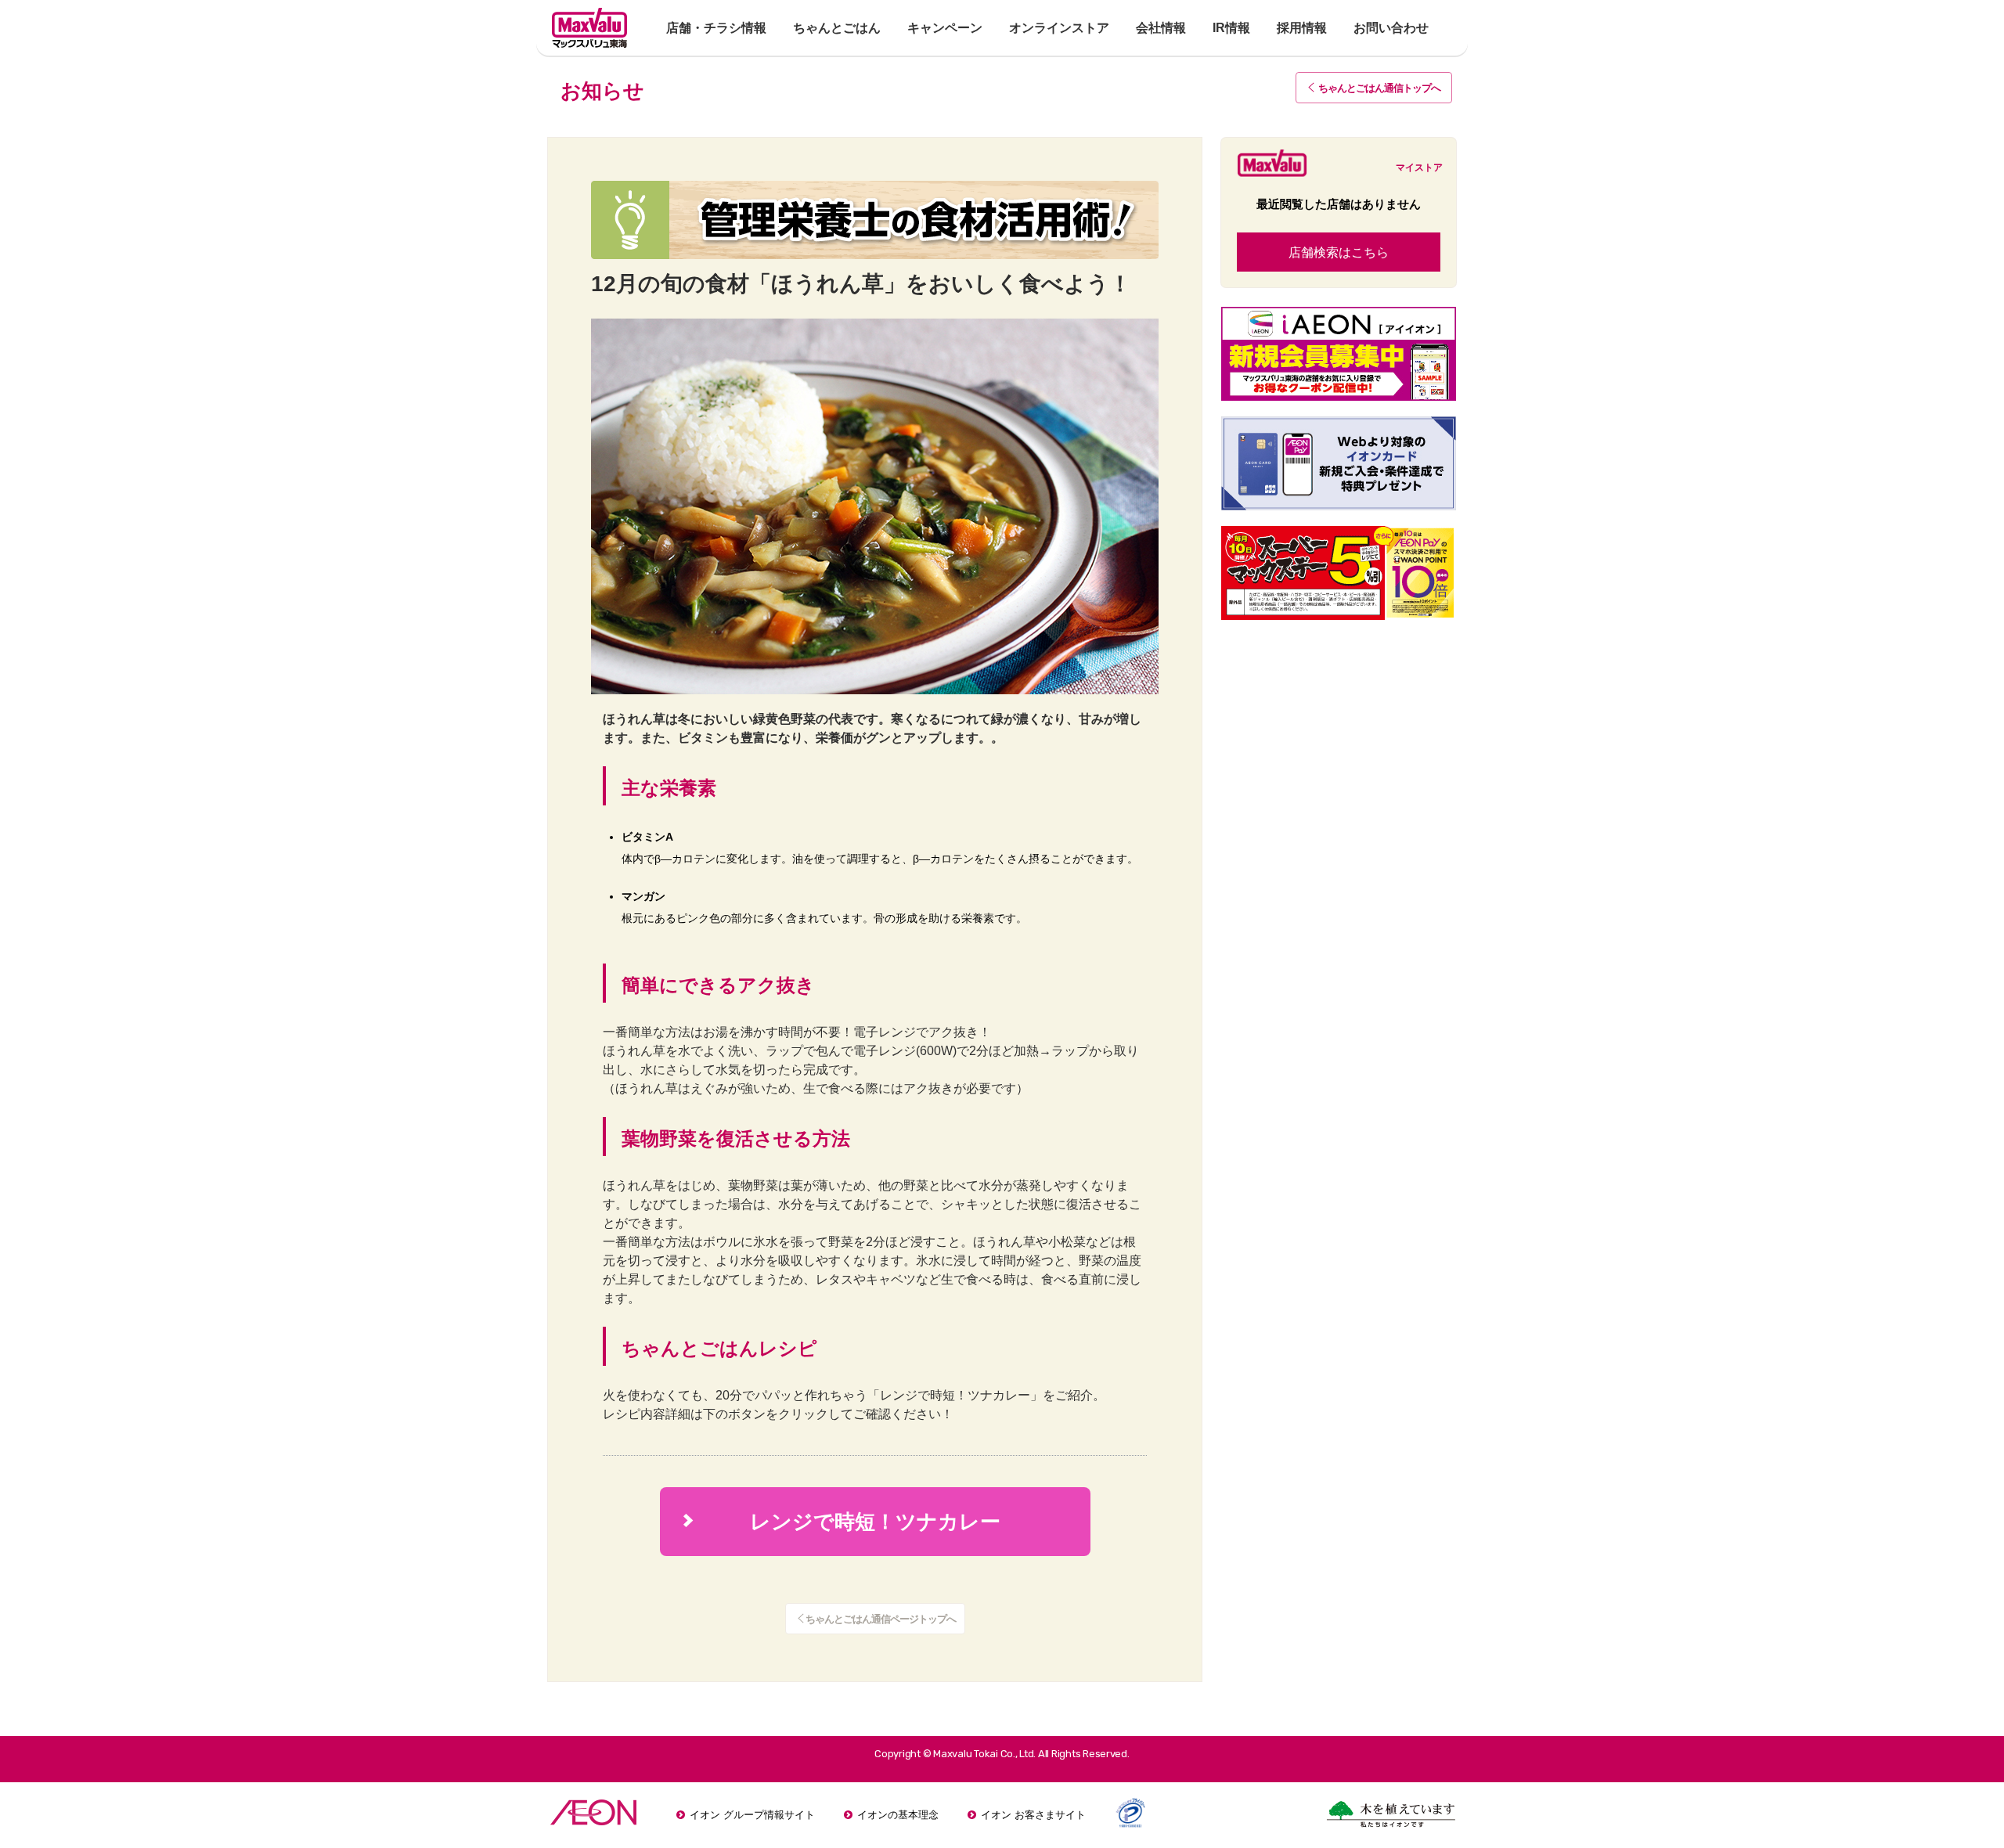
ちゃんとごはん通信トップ (1379, 88)
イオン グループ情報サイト (752, 1815)
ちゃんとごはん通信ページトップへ (881, 1619)
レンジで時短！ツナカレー (842, 1522)
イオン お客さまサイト (1033, 1815)
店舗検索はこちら (1339, 252)
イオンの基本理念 (898, 1815)
